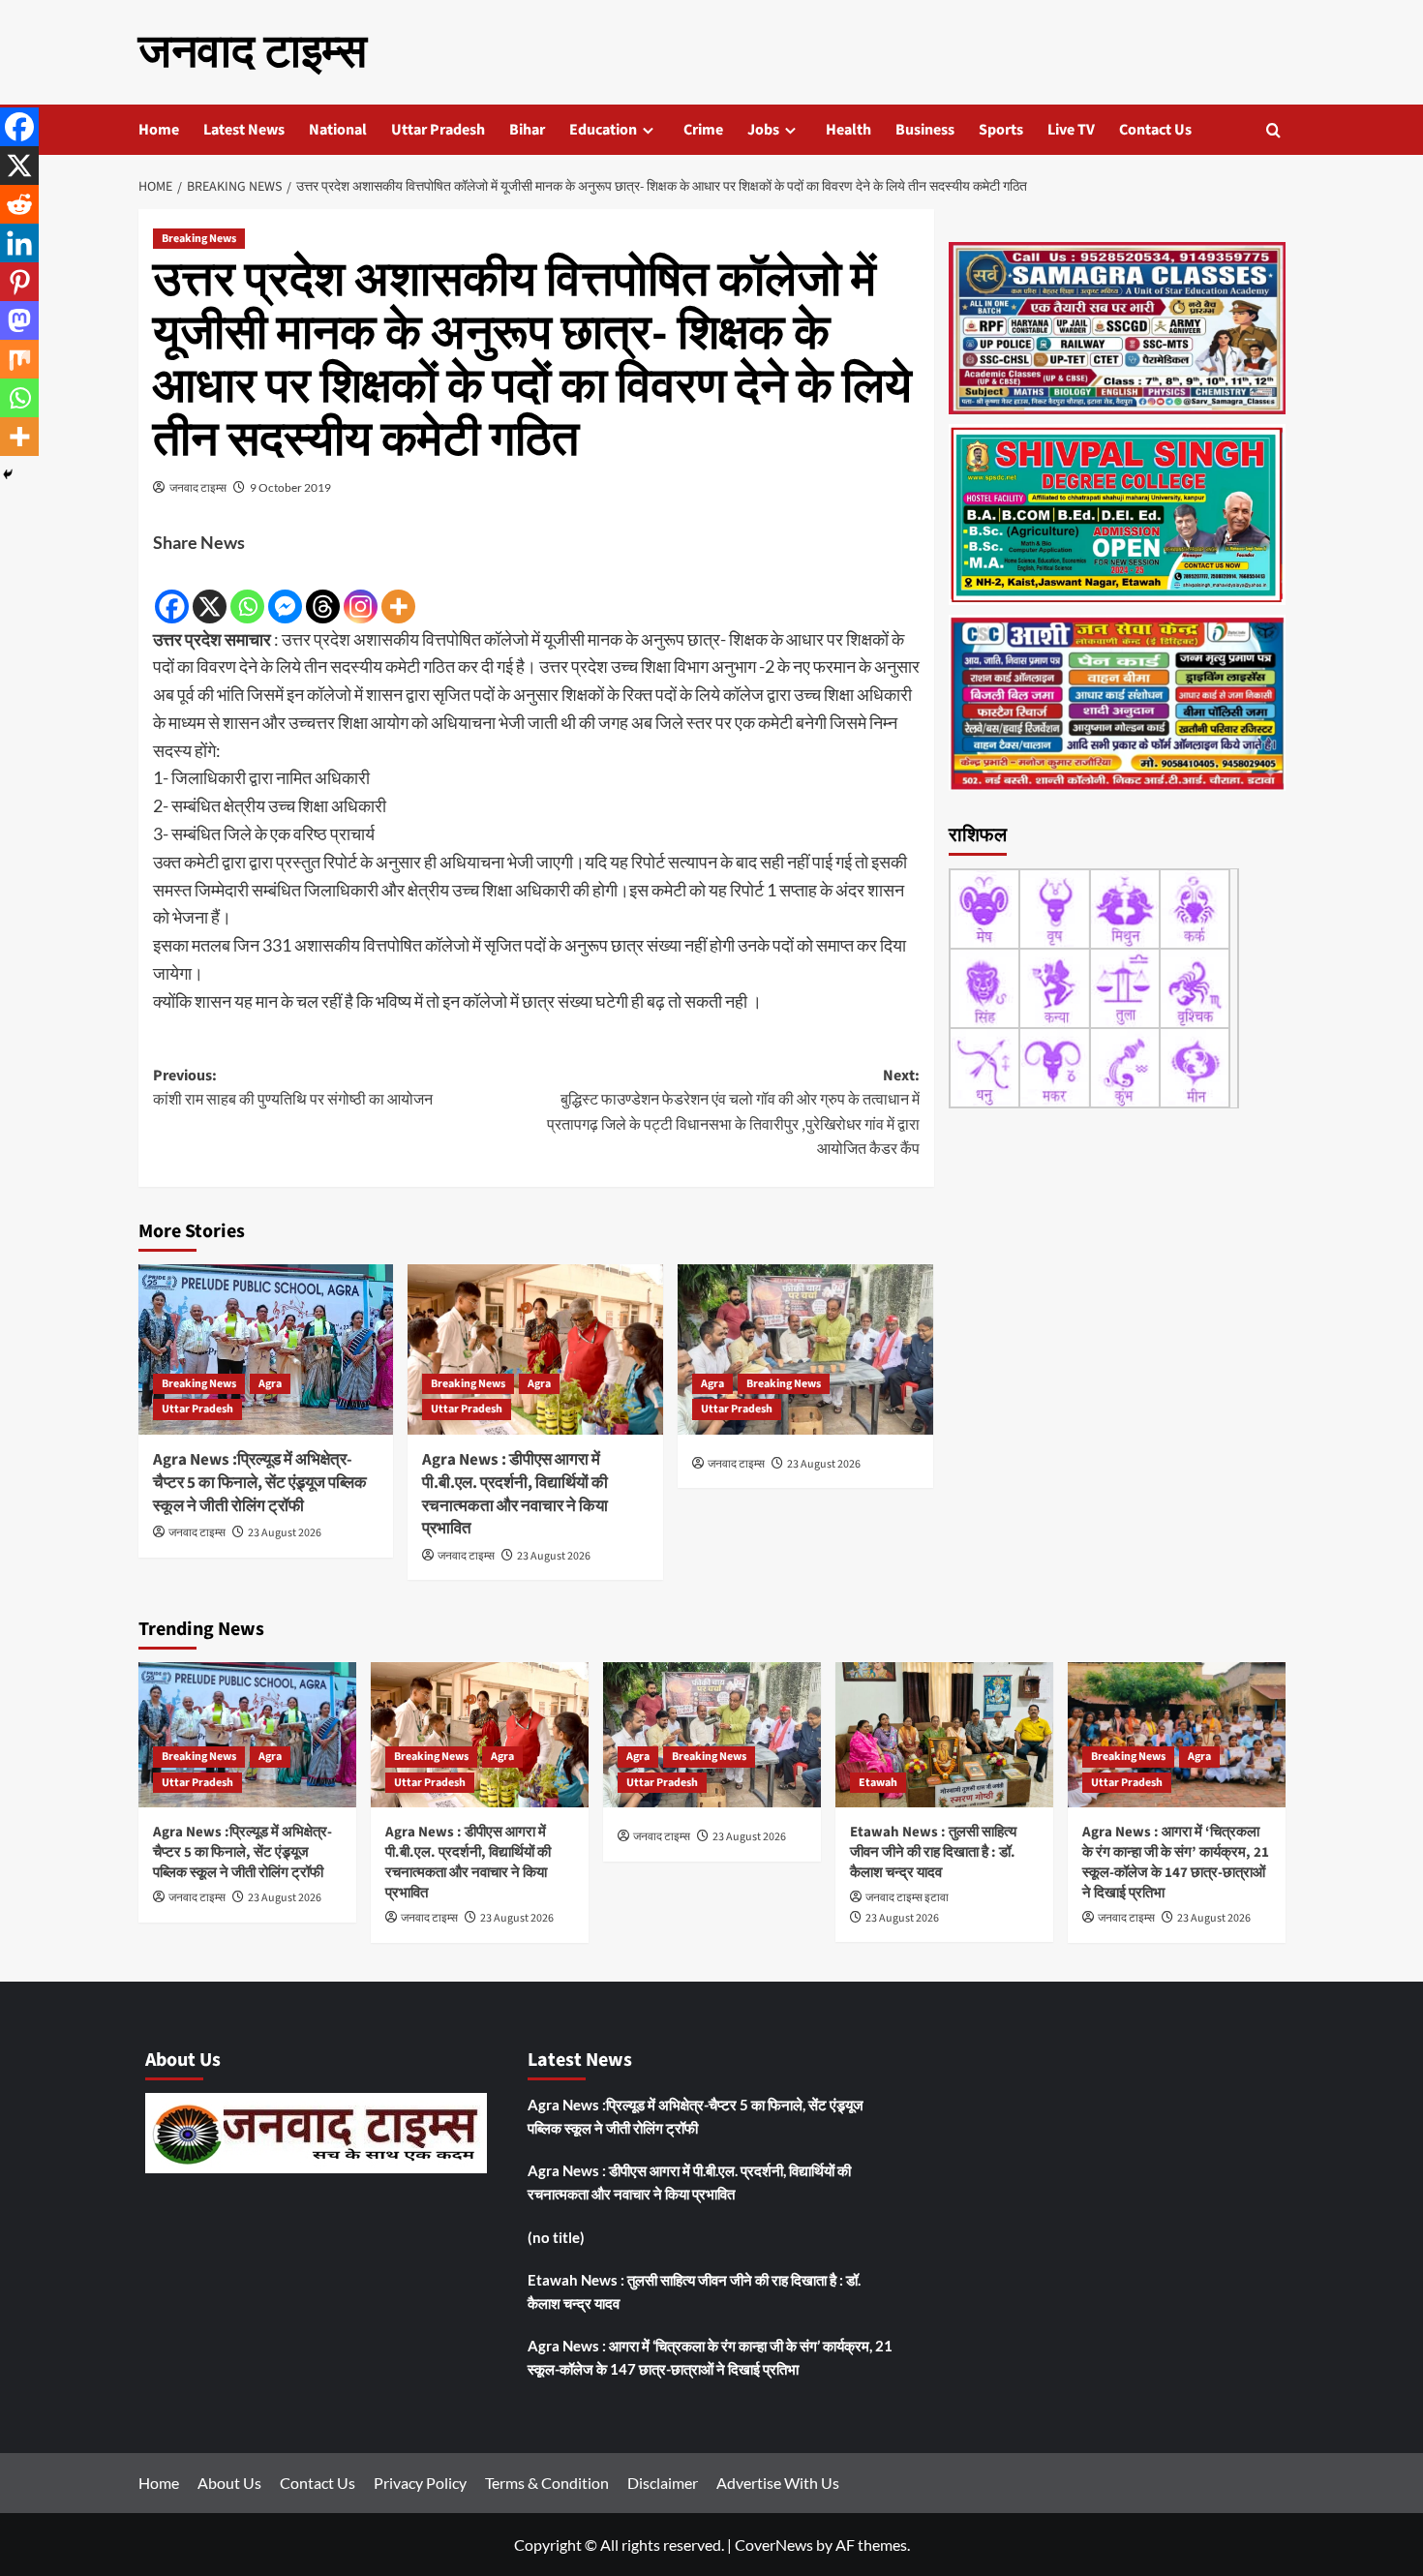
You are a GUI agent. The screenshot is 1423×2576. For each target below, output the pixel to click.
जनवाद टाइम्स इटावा (907, 1898)
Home (159, 130)
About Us (229, 2483)
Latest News (244, 130)
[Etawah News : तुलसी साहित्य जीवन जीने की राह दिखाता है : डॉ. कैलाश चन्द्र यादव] (944, 1735)
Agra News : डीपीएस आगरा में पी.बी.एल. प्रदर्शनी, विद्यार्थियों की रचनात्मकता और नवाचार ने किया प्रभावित (515, 1494)
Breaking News (199, 239)
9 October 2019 (290, 487)
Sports (1001, 130)
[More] (398, 591)
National (338, 130)
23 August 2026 (285, 1533)
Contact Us (1155, 130)
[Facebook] (172, 591)
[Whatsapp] (247, 591)
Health (848, 130)
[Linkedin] (19, 243)
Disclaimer (663, 2483)
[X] (210, 591)
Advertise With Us (778, 2483)
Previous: (293, 1088)
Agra (270, 1384)
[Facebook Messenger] (285, 591)
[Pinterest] (19, 282)
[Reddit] (19, 204)
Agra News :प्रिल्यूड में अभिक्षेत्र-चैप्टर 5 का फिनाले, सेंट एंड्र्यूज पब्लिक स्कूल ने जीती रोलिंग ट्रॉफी (260, 1483)
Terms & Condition (547, 2483)
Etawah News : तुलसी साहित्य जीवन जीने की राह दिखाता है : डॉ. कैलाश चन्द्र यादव (933, 1852)
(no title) (556, 2237)
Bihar (527, 130)
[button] (1273, 130)
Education (603, 130)
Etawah (878, 1783)
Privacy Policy (420, 2483)
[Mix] (19, 359)
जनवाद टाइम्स (253, 52)
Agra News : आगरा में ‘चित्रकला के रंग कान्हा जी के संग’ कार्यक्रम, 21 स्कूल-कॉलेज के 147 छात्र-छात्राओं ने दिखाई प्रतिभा (1176, 1863)
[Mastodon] (19, 320)
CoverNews (774, 2545)
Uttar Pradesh (438, 130)
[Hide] (8, 474)
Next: (733, 1113)
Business (925, 130)
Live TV (1071, 130)
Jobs (763, 130)
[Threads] (323, 591)
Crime (703, 130)
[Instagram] (361, 591)
